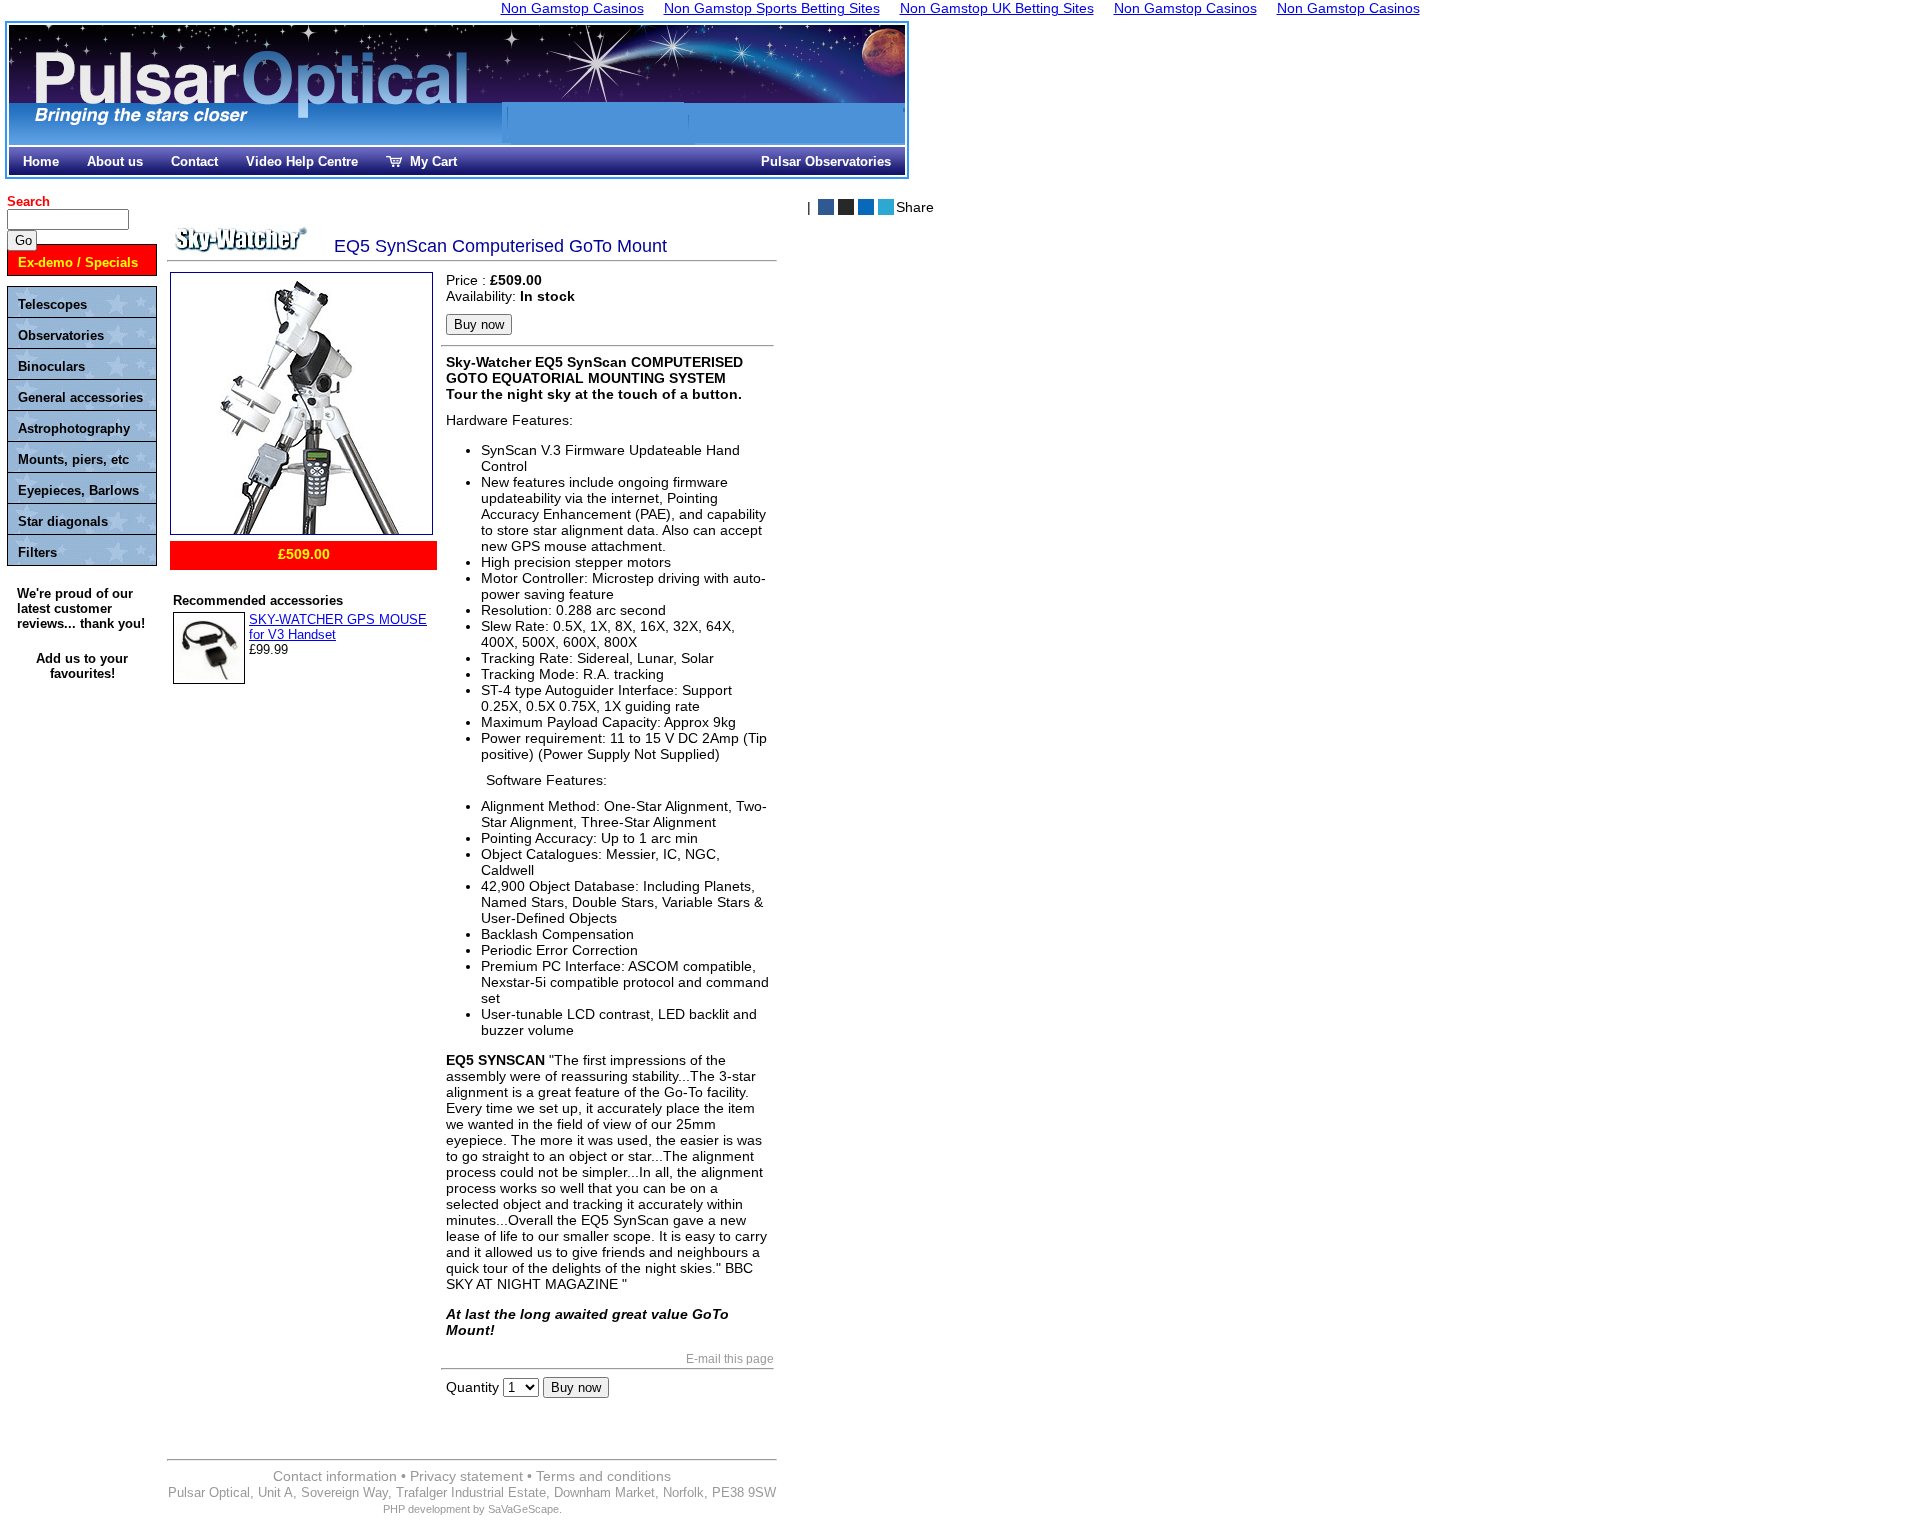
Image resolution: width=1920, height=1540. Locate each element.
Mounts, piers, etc (73, 459)
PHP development (426, 1509)
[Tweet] (886, 207)
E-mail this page (730, 1359)
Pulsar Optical (254, 87)
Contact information (335, 1476)
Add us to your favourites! (82, 666)
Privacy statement (466, 1476)
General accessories (80, 397)
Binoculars (51, 366)
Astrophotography (74, 428)
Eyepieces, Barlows (78, 490)
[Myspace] (846, 207)
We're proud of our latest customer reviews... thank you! (81, 608)
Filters (37, 552)
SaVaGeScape (523, 1509)
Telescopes (52, 304)
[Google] (866, 207)
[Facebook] (826, 207)
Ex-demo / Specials (78, 262)
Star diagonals (63, 521)
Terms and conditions (603, 1476)
